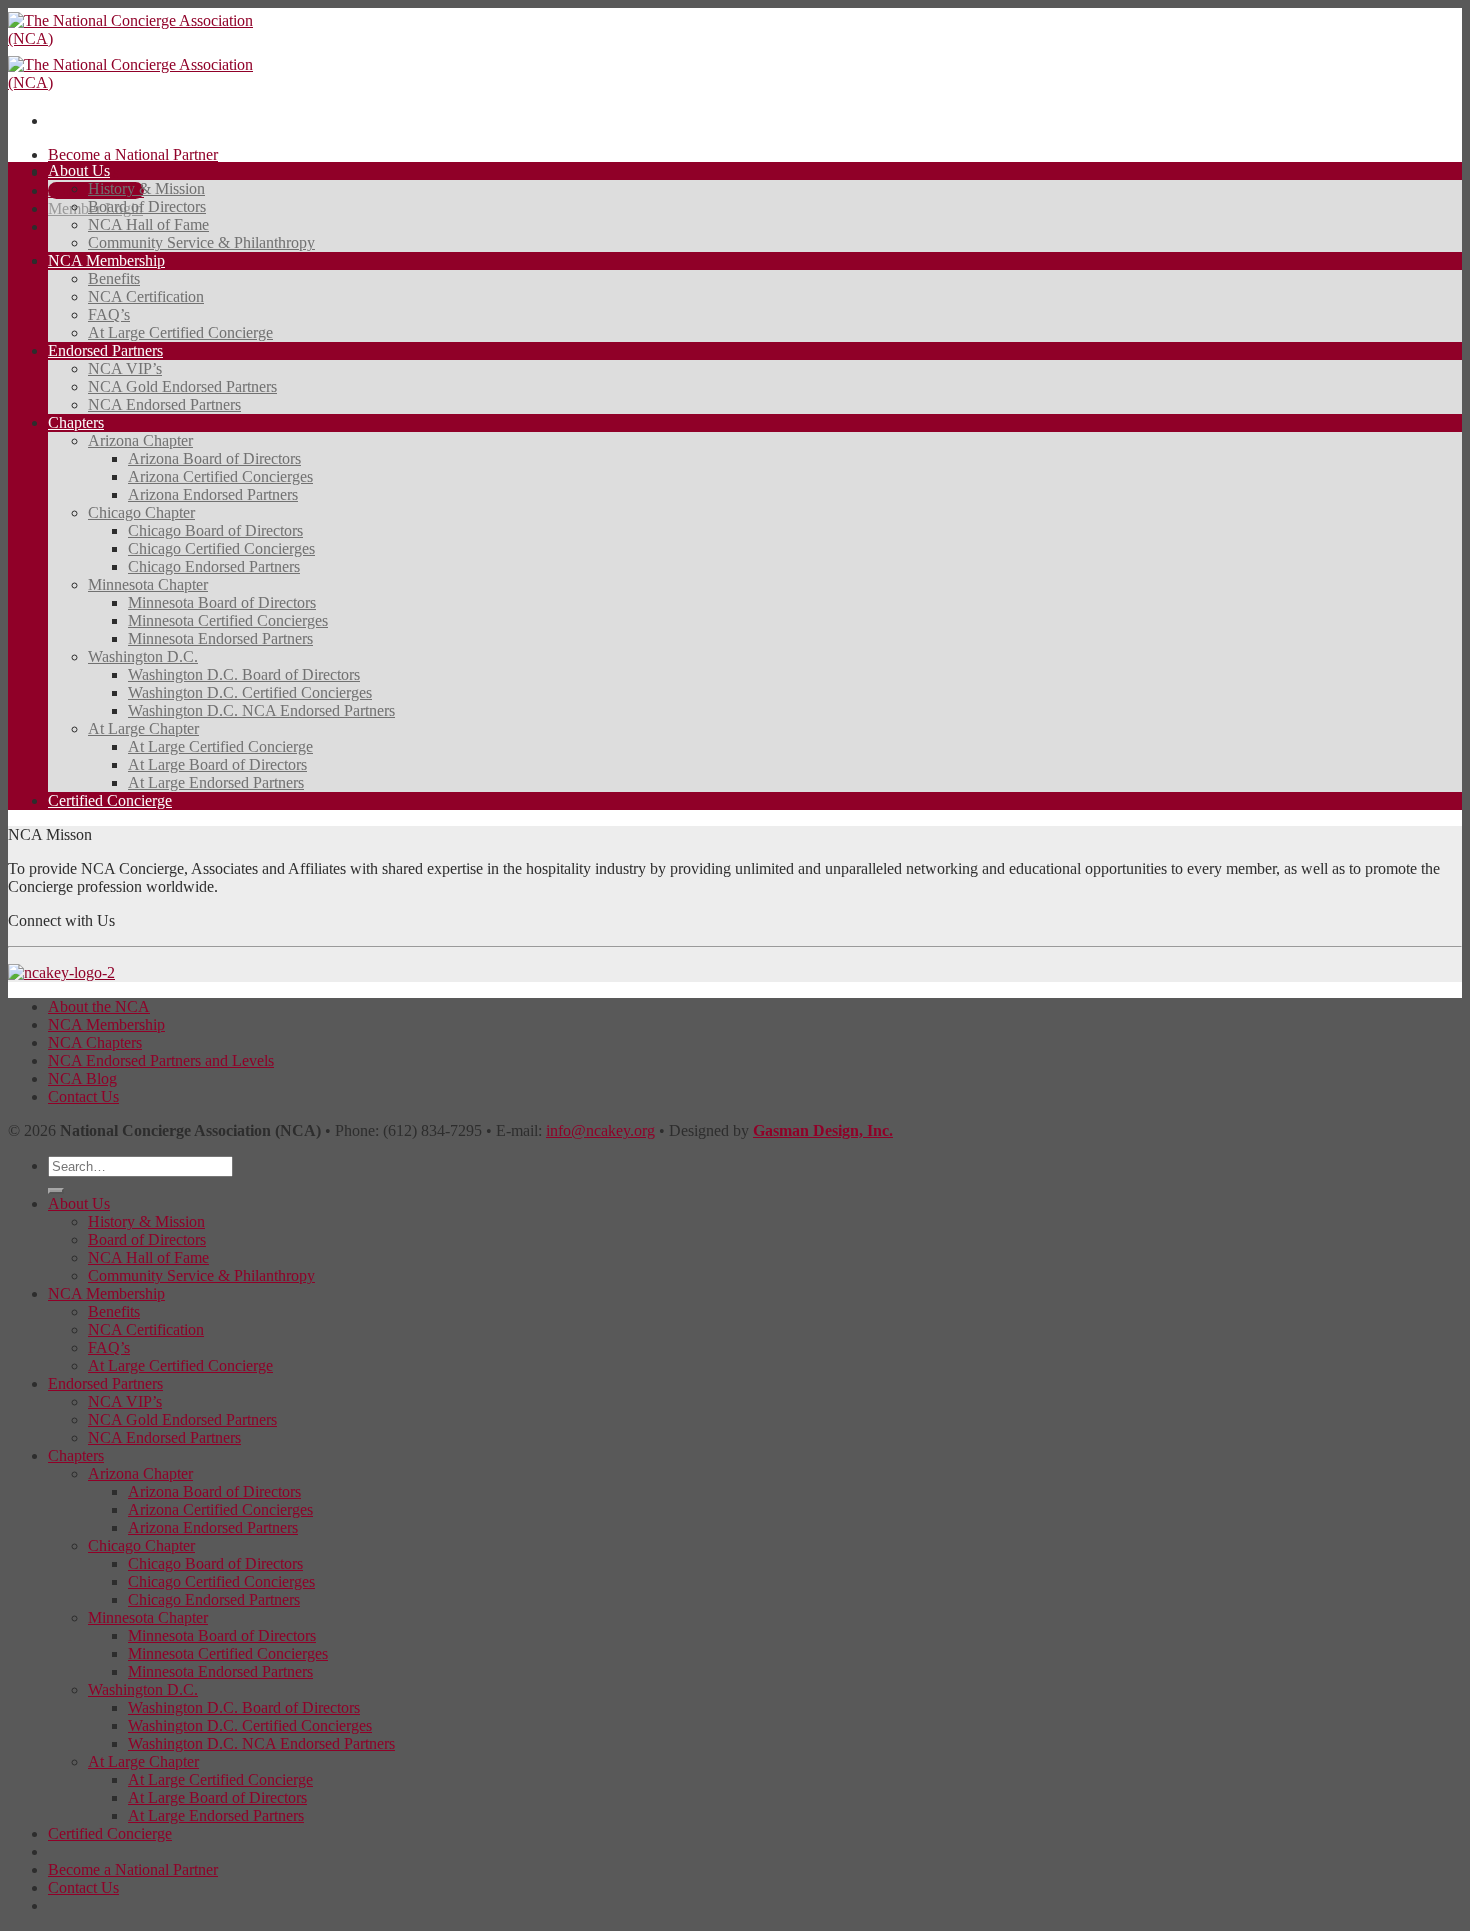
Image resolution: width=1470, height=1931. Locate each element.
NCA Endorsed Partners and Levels (161, 1060)
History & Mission (146, 188)
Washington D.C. (143, 656)
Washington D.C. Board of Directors (244, 674)
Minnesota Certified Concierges (228, 620)
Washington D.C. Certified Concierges (250, 692)
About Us (79, 170)
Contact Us (83, 1096)
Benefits (114, 278)
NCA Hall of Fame (148, 224)
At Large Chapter (143, 728)
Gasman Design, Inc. (823, 1130)
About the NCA (99, 1006)
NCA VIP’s (125, 368)
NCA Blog (82, 1078)
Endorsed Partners (105, 350)
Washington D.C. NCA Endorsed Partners (261, 710)
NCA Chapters (95, 1042)
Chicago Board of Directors (215, 530)
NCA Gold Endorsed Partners (182, 386)
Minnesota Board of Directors (222, 602)
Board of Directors (147, 206)
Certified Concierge (110, 800)
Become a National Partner (133, 154)
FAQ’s (109, 314)
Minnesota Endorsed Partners (220, 638)
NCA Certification (146, 296)
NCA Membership (106, 260)
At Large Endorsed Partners (216, 782)
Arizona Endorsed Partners (213, 494)
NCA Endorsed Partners (164, 404)
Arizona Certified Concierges (220, 476)
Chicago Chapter (141, 512)
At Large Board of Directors (217, 764)
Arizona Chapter (140, 440)
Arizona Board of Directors (214, 458)
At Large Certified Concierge (180, 332)
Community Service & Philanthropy (201, 242)
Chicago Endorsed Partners (214, 566)
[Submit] (56, 1191)
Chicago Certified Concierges (221, 548)
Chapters (76, 422)
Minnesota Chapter (148, 584)
